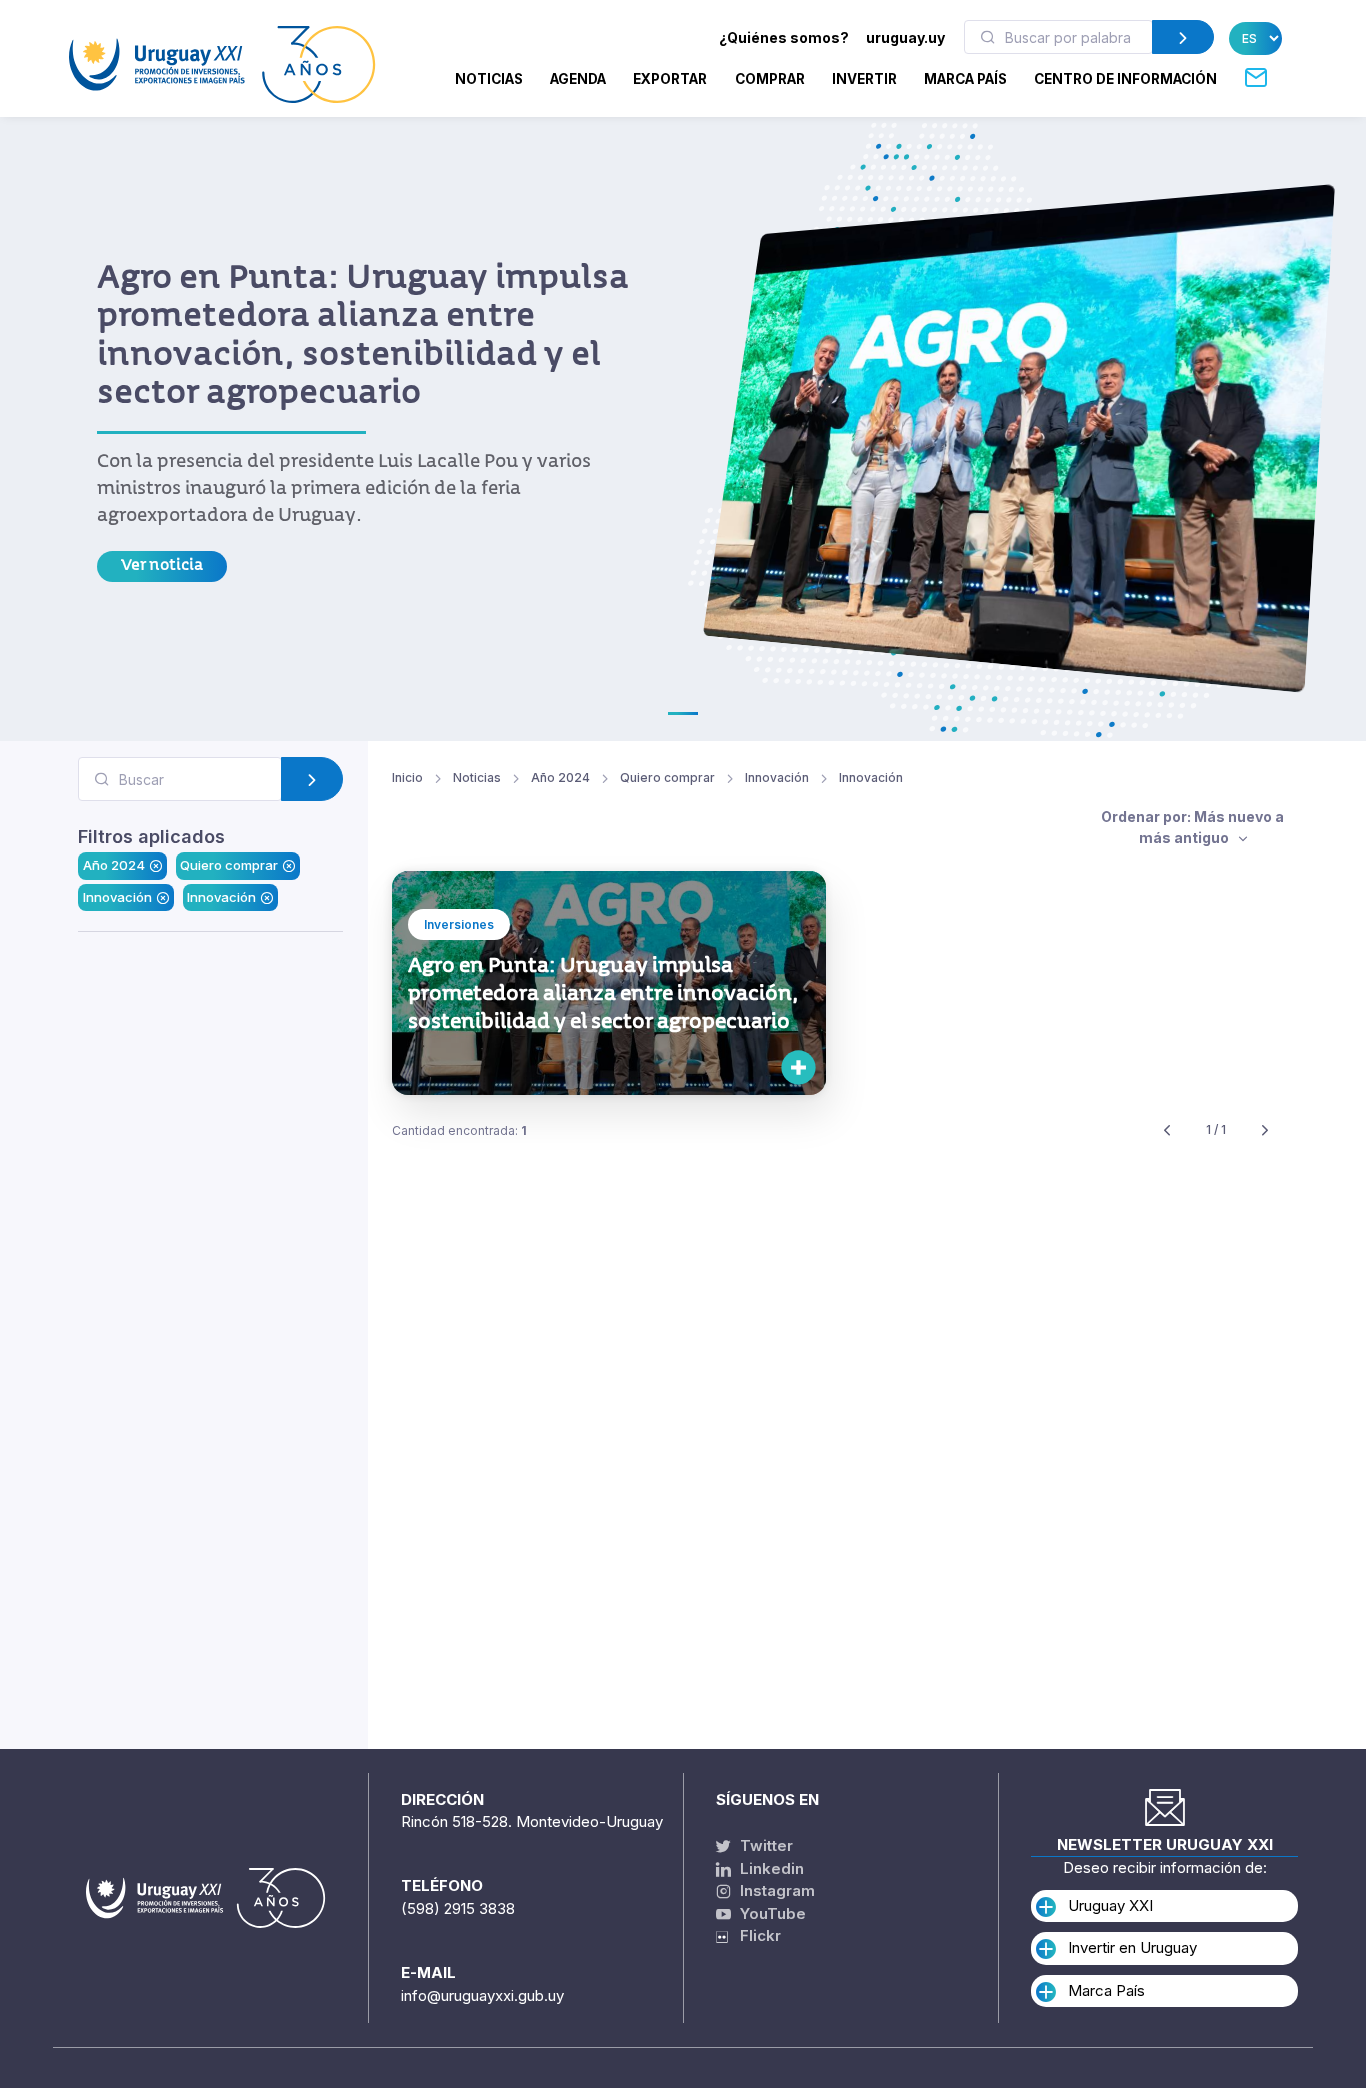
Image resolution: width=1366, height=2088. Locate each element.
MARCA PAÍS (965, 79)
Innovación (117, 896)
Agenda (578, 79)
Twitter (764, 1845)
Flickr (754, 1935)
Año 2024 (114, 865)
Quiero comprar (229, 865)
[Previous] (1167, 1130)
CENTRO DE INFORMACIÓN (1125, 79)
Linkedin (770, 1868)
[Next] (1265, 1130)
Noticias (489, 79)
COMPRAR (770, 79)
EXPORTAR (670, 79)
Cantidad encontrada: (459, 1130)
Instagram (775, 1890)
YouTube (771, 1913)
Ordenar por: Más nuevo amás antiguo (1192, 827)
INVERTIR (864, 79)
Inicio (407, 777)
